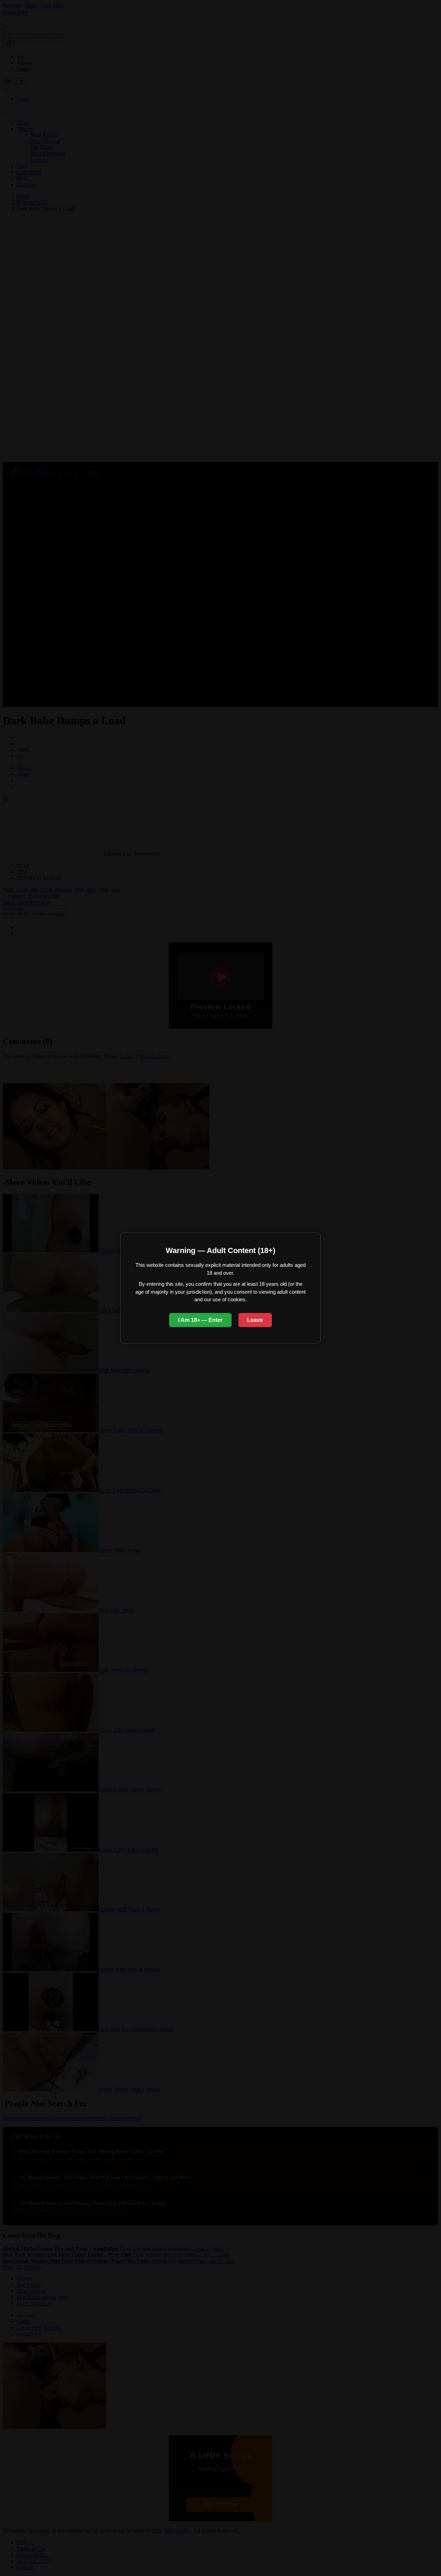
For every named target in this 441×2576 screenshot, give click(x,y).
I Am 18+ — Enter (200, 1320)
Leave (255, 1320)
